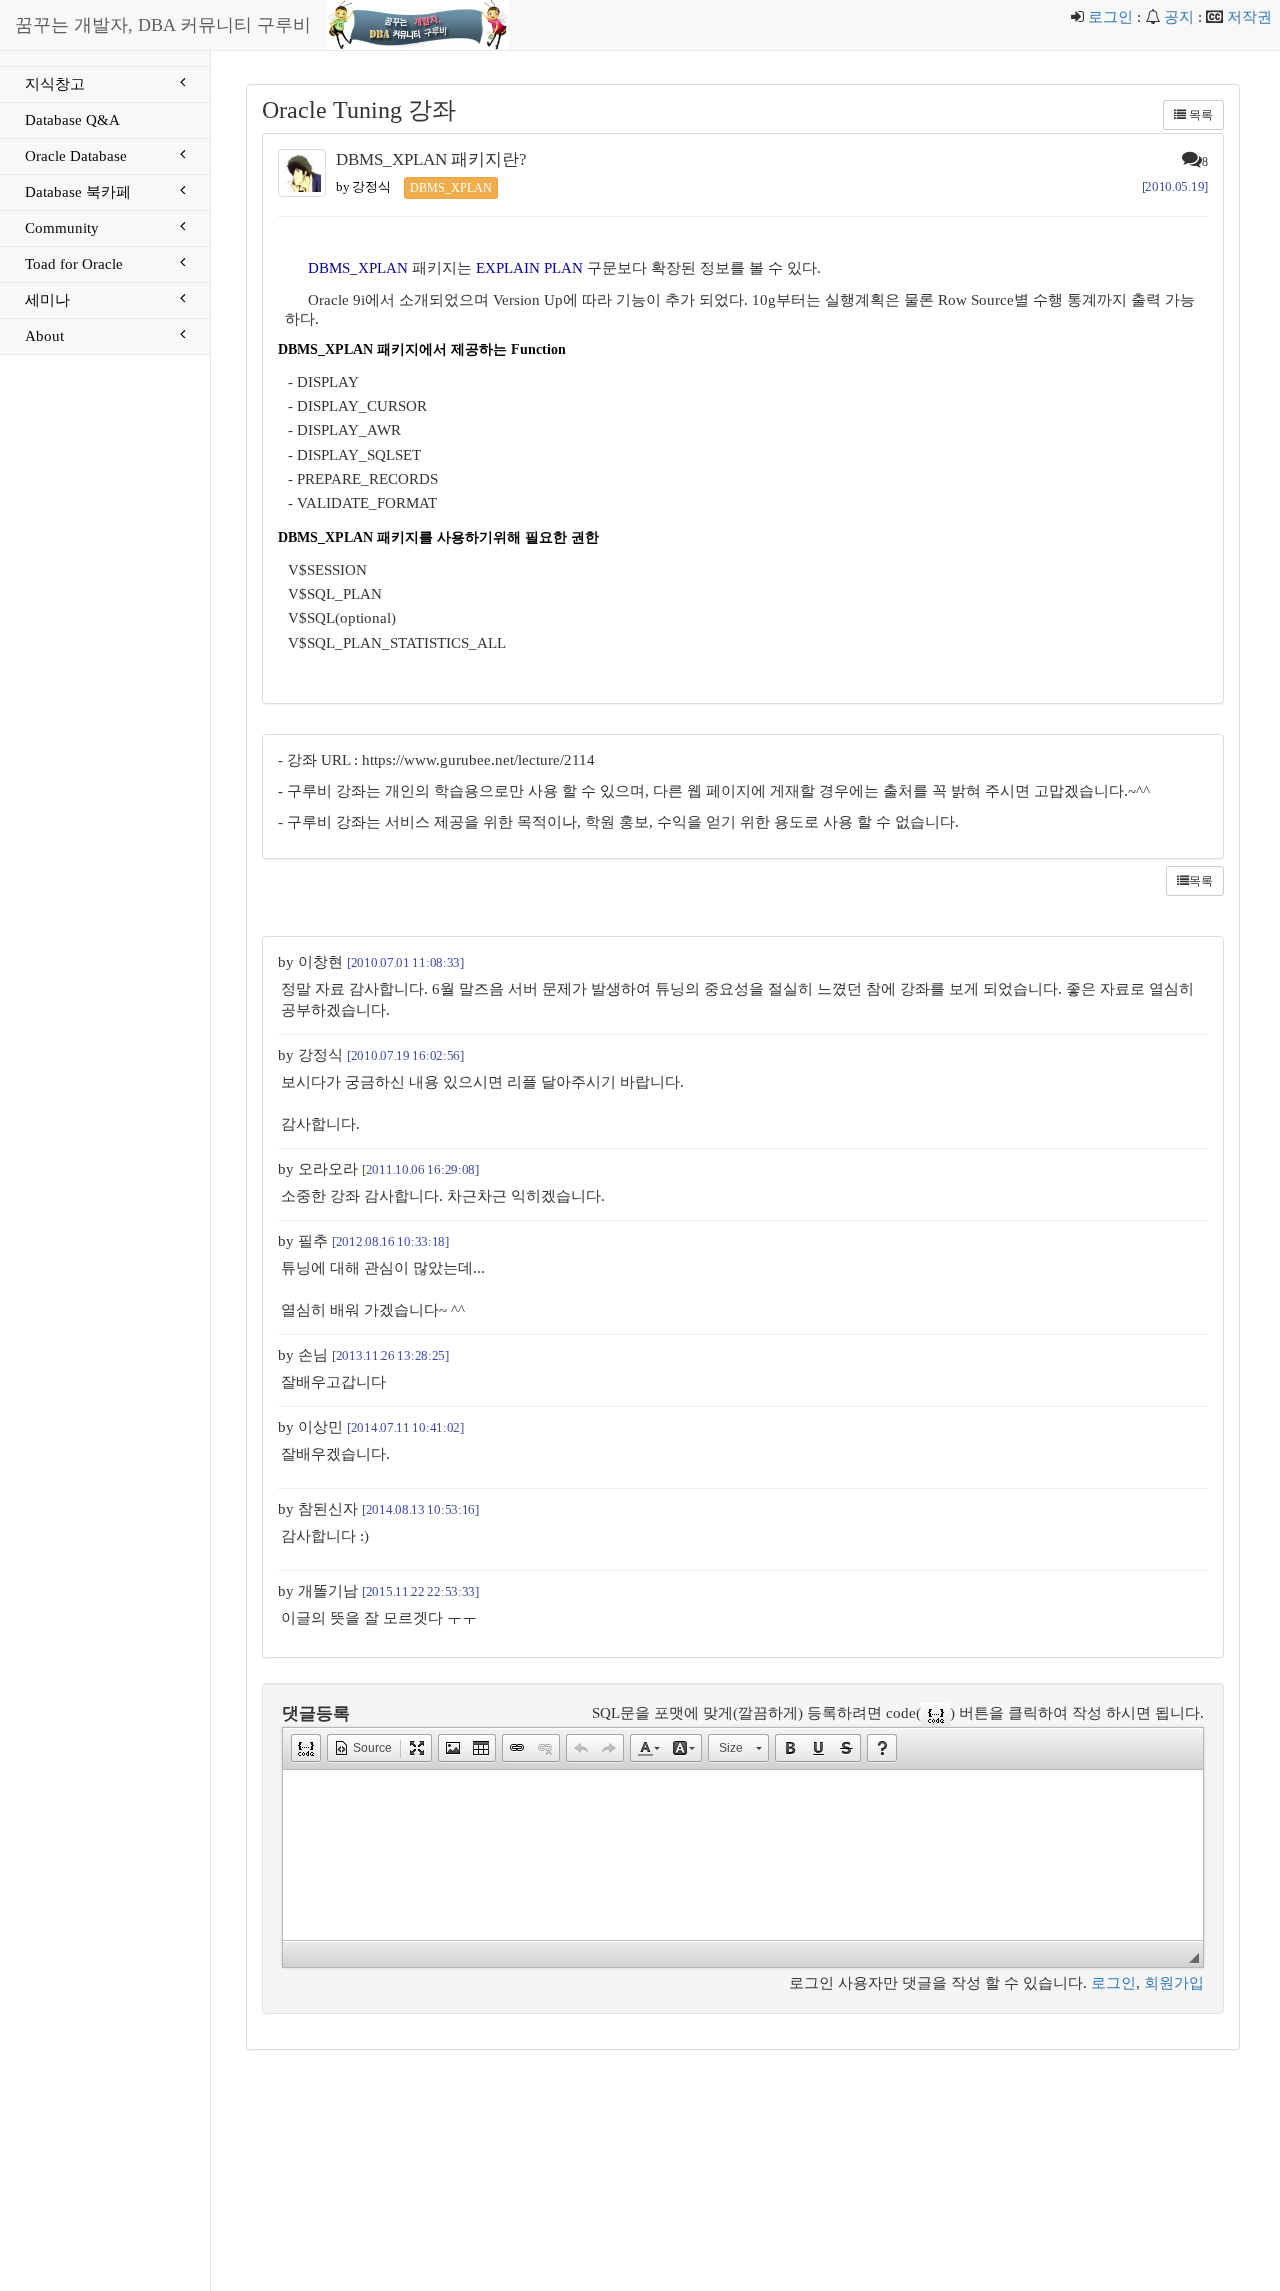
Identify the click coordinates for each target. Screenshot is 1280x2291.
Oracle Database (76, 156)
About (44, 336)
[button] (306, 1748)
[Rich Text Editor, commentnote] (743, 1855)
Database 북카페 (78, 192)
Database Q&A (72, 120)
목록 (1199, 115)
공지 (1179, 17)
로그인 (1110, 17)
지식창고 (55, 84)
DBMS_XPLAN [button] (451, 188)
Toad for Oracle (74, 264)
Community (62, 228)
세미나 (47, 300)
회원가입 (1174, 1983)
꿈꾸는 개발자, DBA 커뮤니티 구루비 (163, 25)
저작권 (1249, 17)
